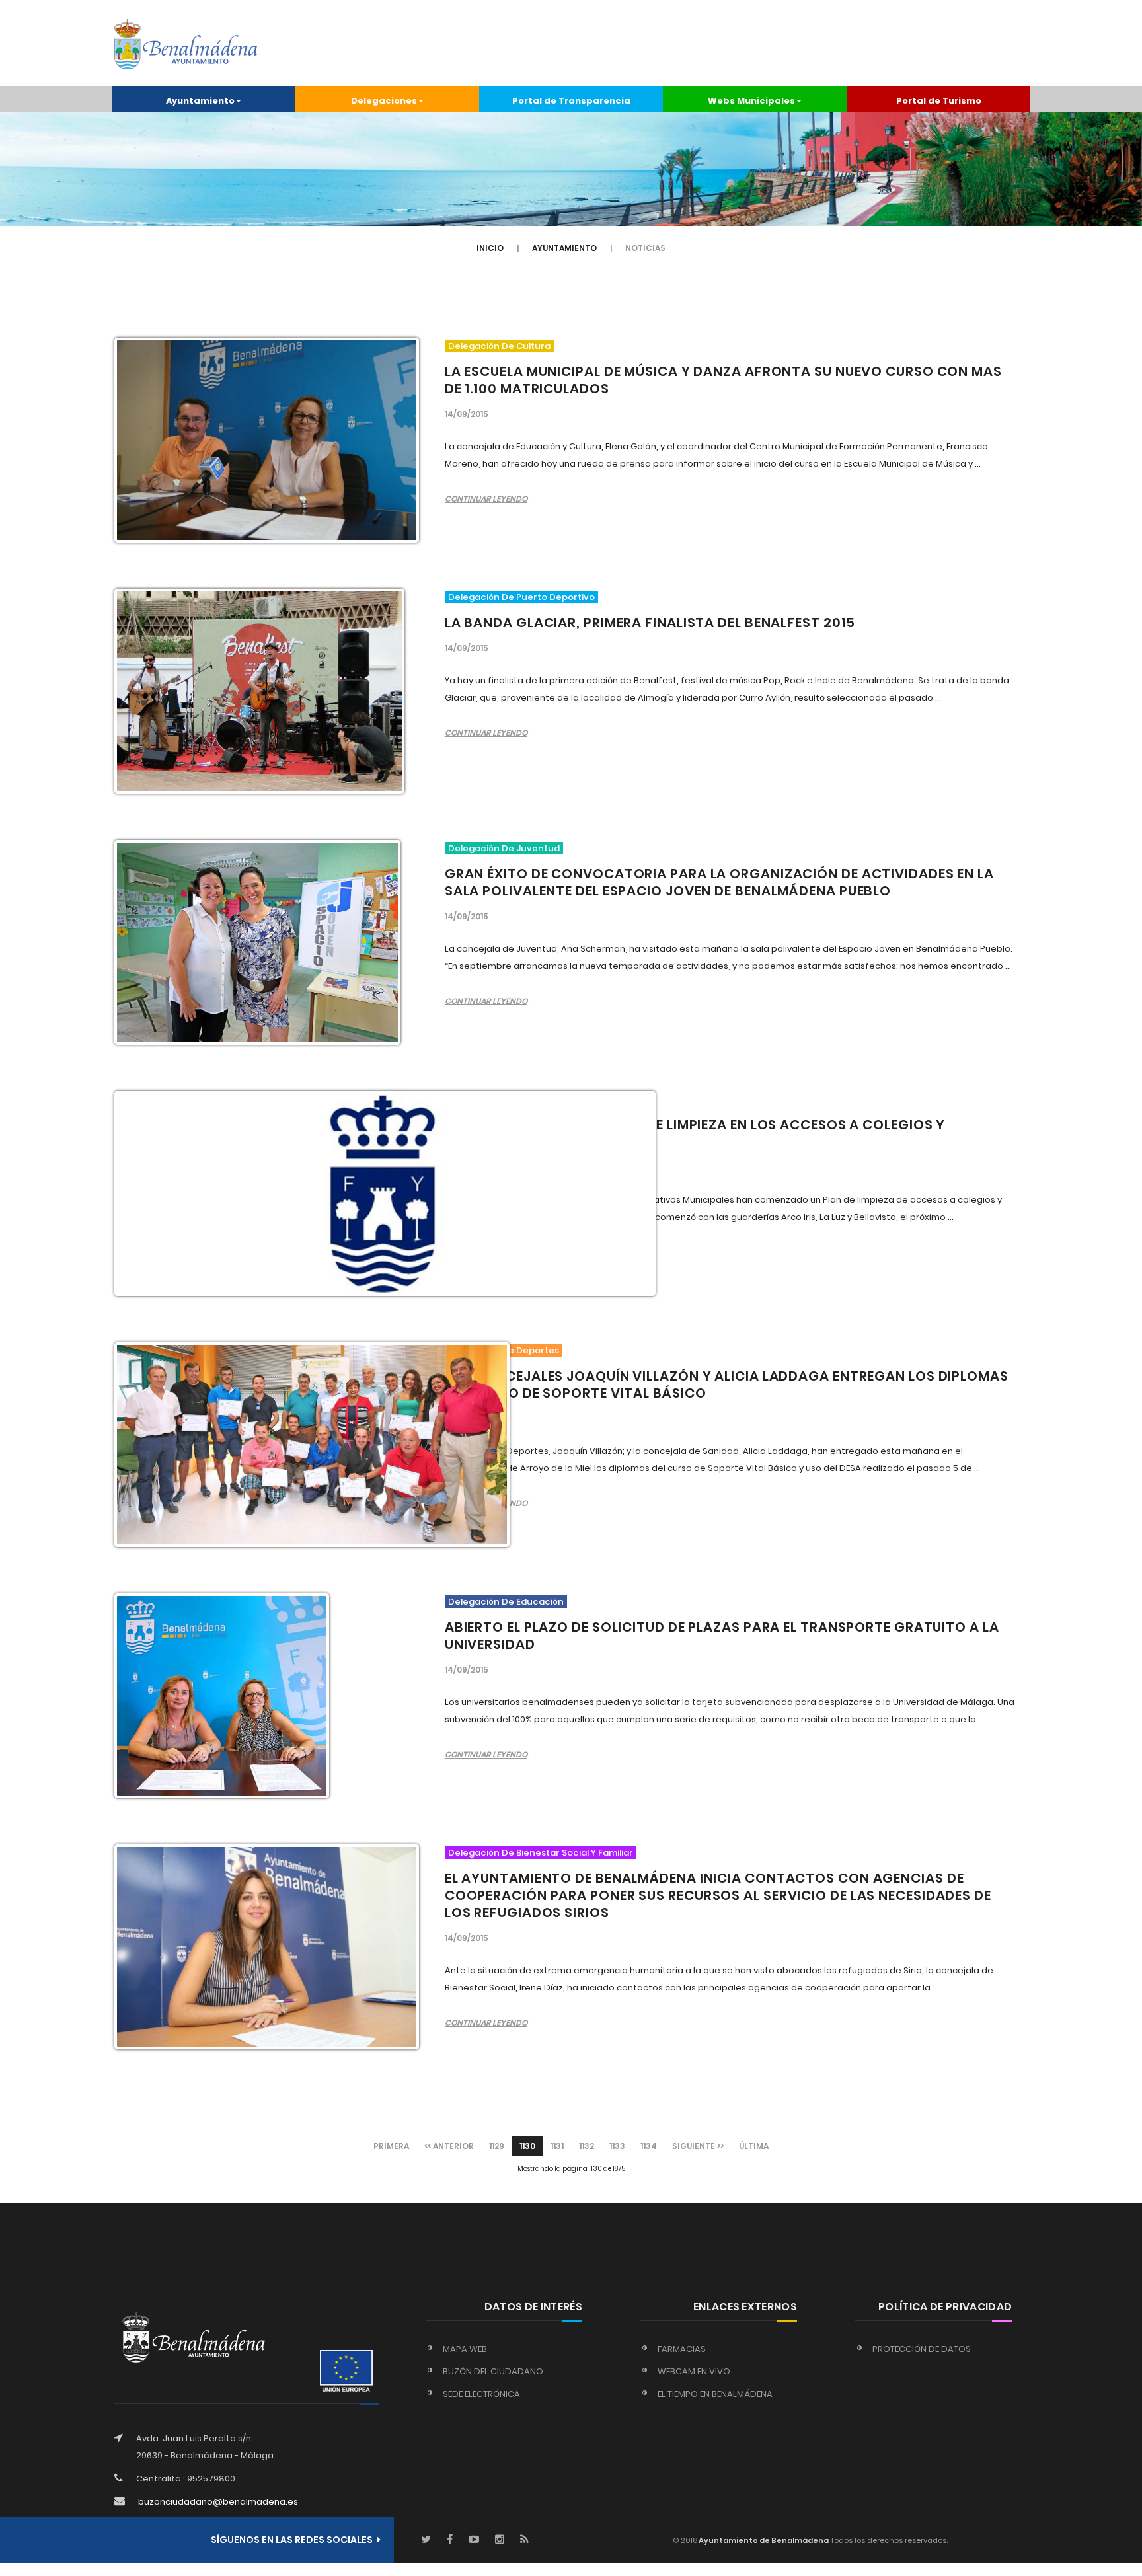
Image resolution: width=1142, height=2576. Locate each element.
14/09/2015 (467, 414)
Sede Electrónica (481, 2394)
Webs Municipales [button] (751, 101)
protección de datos (922, 2349)
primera (391, 2146)
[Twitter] (426, 2540)
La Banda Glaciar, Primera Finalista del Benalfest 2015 (650, 623)
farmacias (682, 2349)
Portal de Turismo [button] (939, 101)
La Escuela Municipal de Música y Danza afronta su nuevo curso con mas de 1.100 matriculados (723, 380)
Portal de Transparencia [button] (571, 101)
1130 (527, 2146)
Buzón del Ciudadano (493, 2371)
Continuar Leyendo (486, 499)
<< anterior (449, 2146)
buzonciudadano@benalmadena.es (218, 2502)
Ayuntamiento (564, 248)
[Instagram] (500, 2540)
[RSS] (524, 2540)
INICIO (490, 248)
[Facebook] (450, 2540)
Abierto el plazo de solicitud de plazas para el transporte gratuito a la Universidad (722, 1636)
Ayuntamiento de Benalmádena (763, 2540)
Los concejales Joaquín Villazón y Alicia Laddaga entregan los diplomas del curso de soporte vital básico (727, 1384)
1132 (587, 2146)
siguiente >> (698, 2146)
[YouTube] (474, 2540)
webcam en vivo (694, 2371)
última (754, 2146)
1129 (497, 2146)
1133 (617, 2146)
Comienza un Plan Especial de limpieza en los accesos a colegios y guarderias (695, 1133)
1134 (649, 2146)
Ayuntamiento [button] (200, 101)
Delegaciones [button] (384, 101)
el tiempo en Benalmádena (715, 2394)
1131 (557, 2146)
